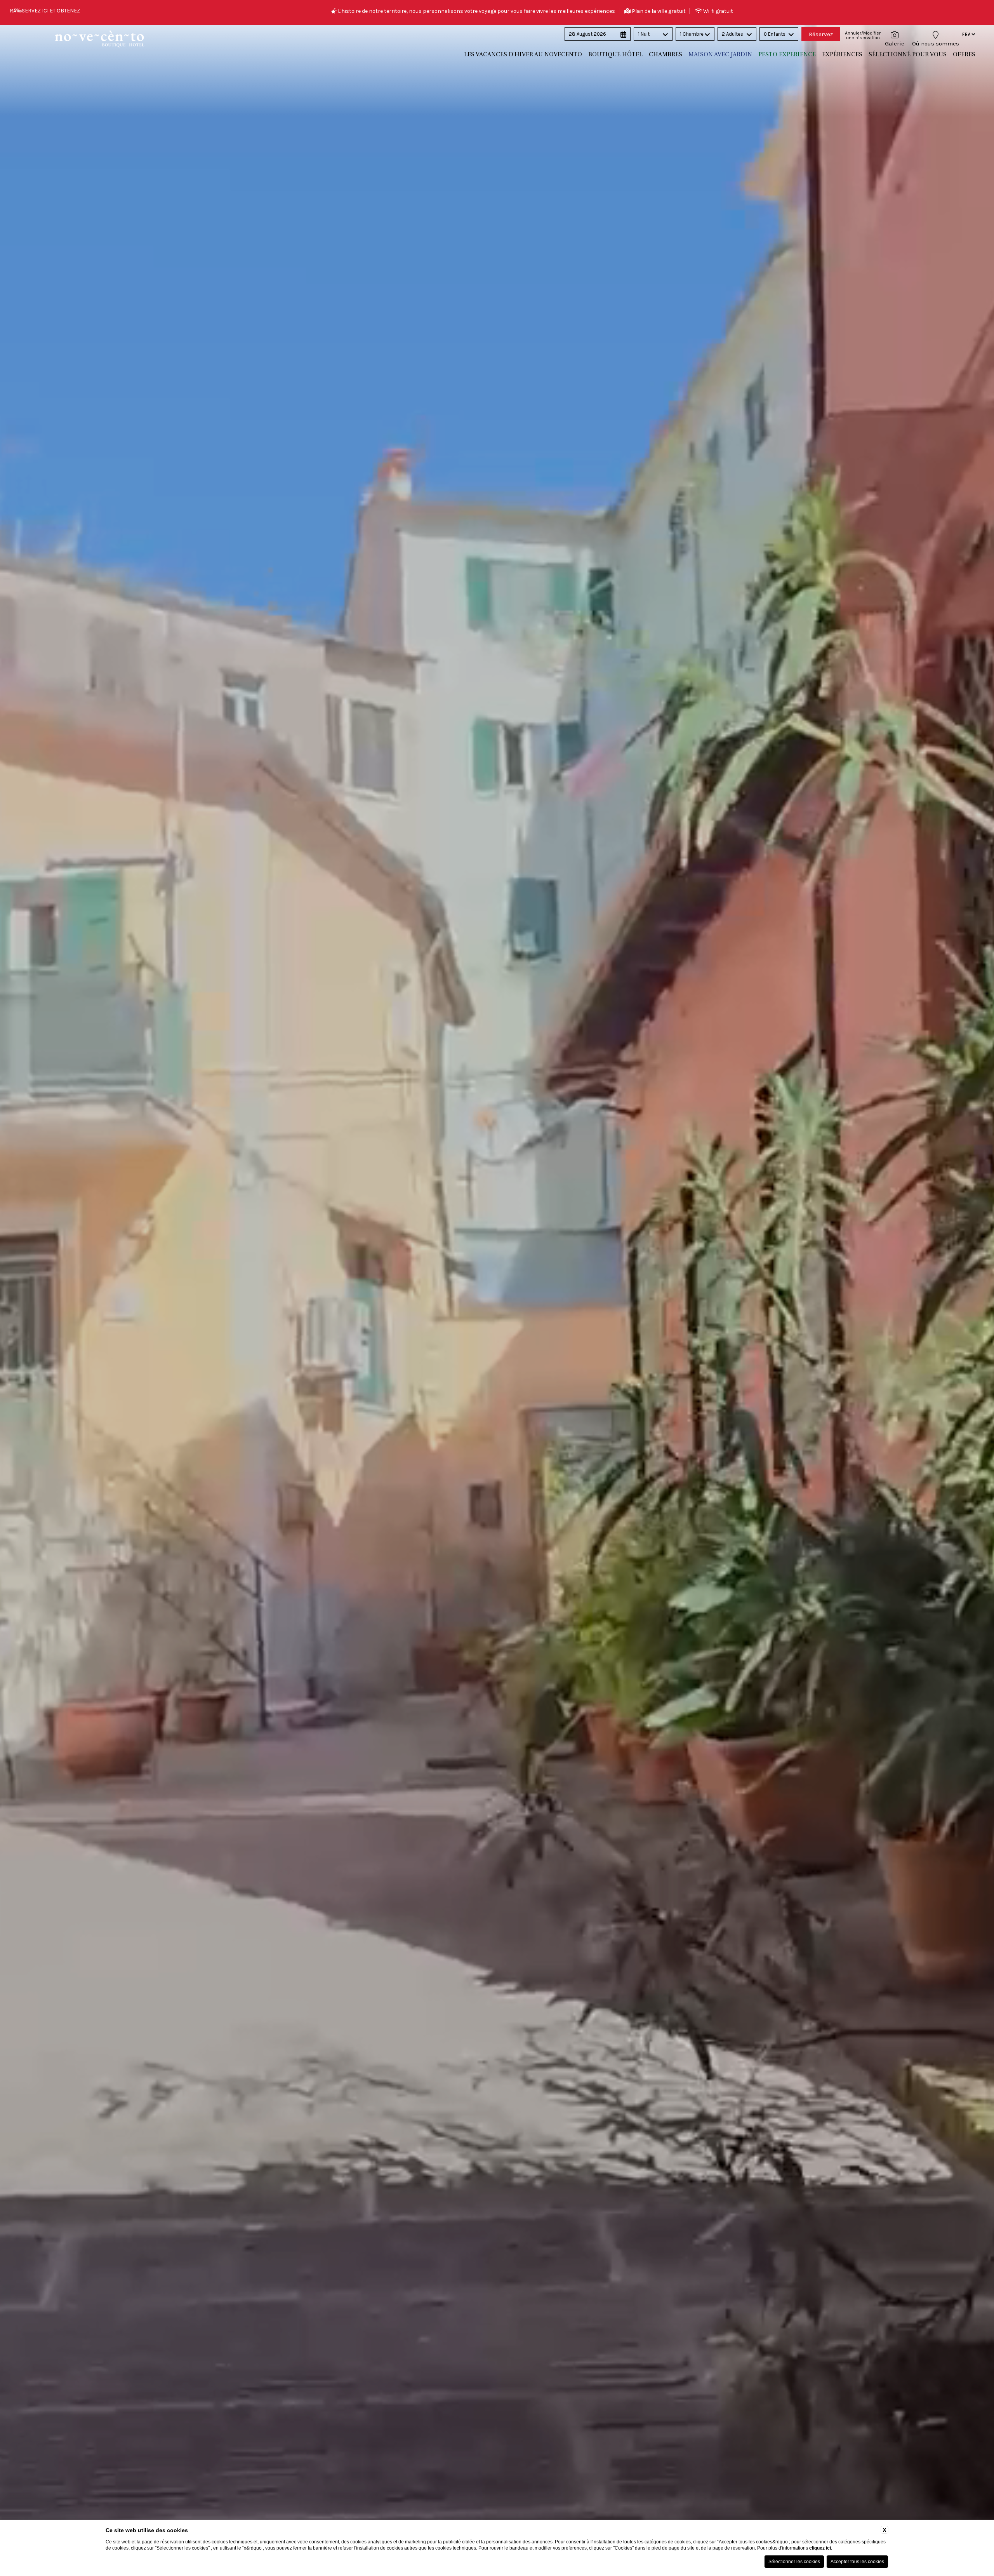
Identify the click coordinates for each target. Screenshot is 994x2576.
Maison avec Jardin (720, 54)
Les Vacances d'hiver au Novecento (523, 54)
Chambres (666, 54)
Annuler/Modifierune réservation (863, 35)
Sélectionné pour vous (908, 54)
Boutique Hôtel (615, 54)
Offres (964, 54)
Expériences (842, 54)
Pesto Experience (787, 54)
